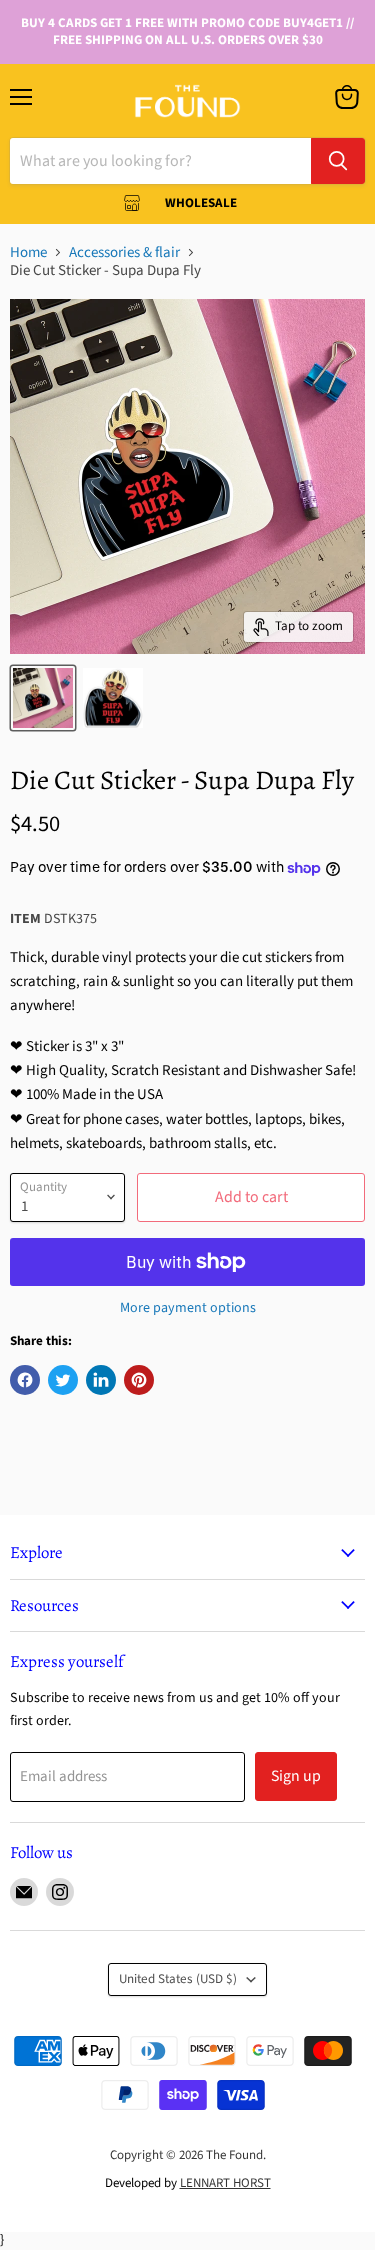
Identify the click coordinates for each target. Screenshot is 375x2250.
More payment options (188, 1308)
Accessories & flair (124, 252)
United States (178, 1979)
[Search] (338, 161)
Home (28, 252)
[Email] (24, 1892)
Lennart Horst (225, 2183)
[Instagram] (60, 1892)
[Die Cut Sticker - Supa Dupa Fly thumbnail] (43, 698)
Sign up (296, 1776)
